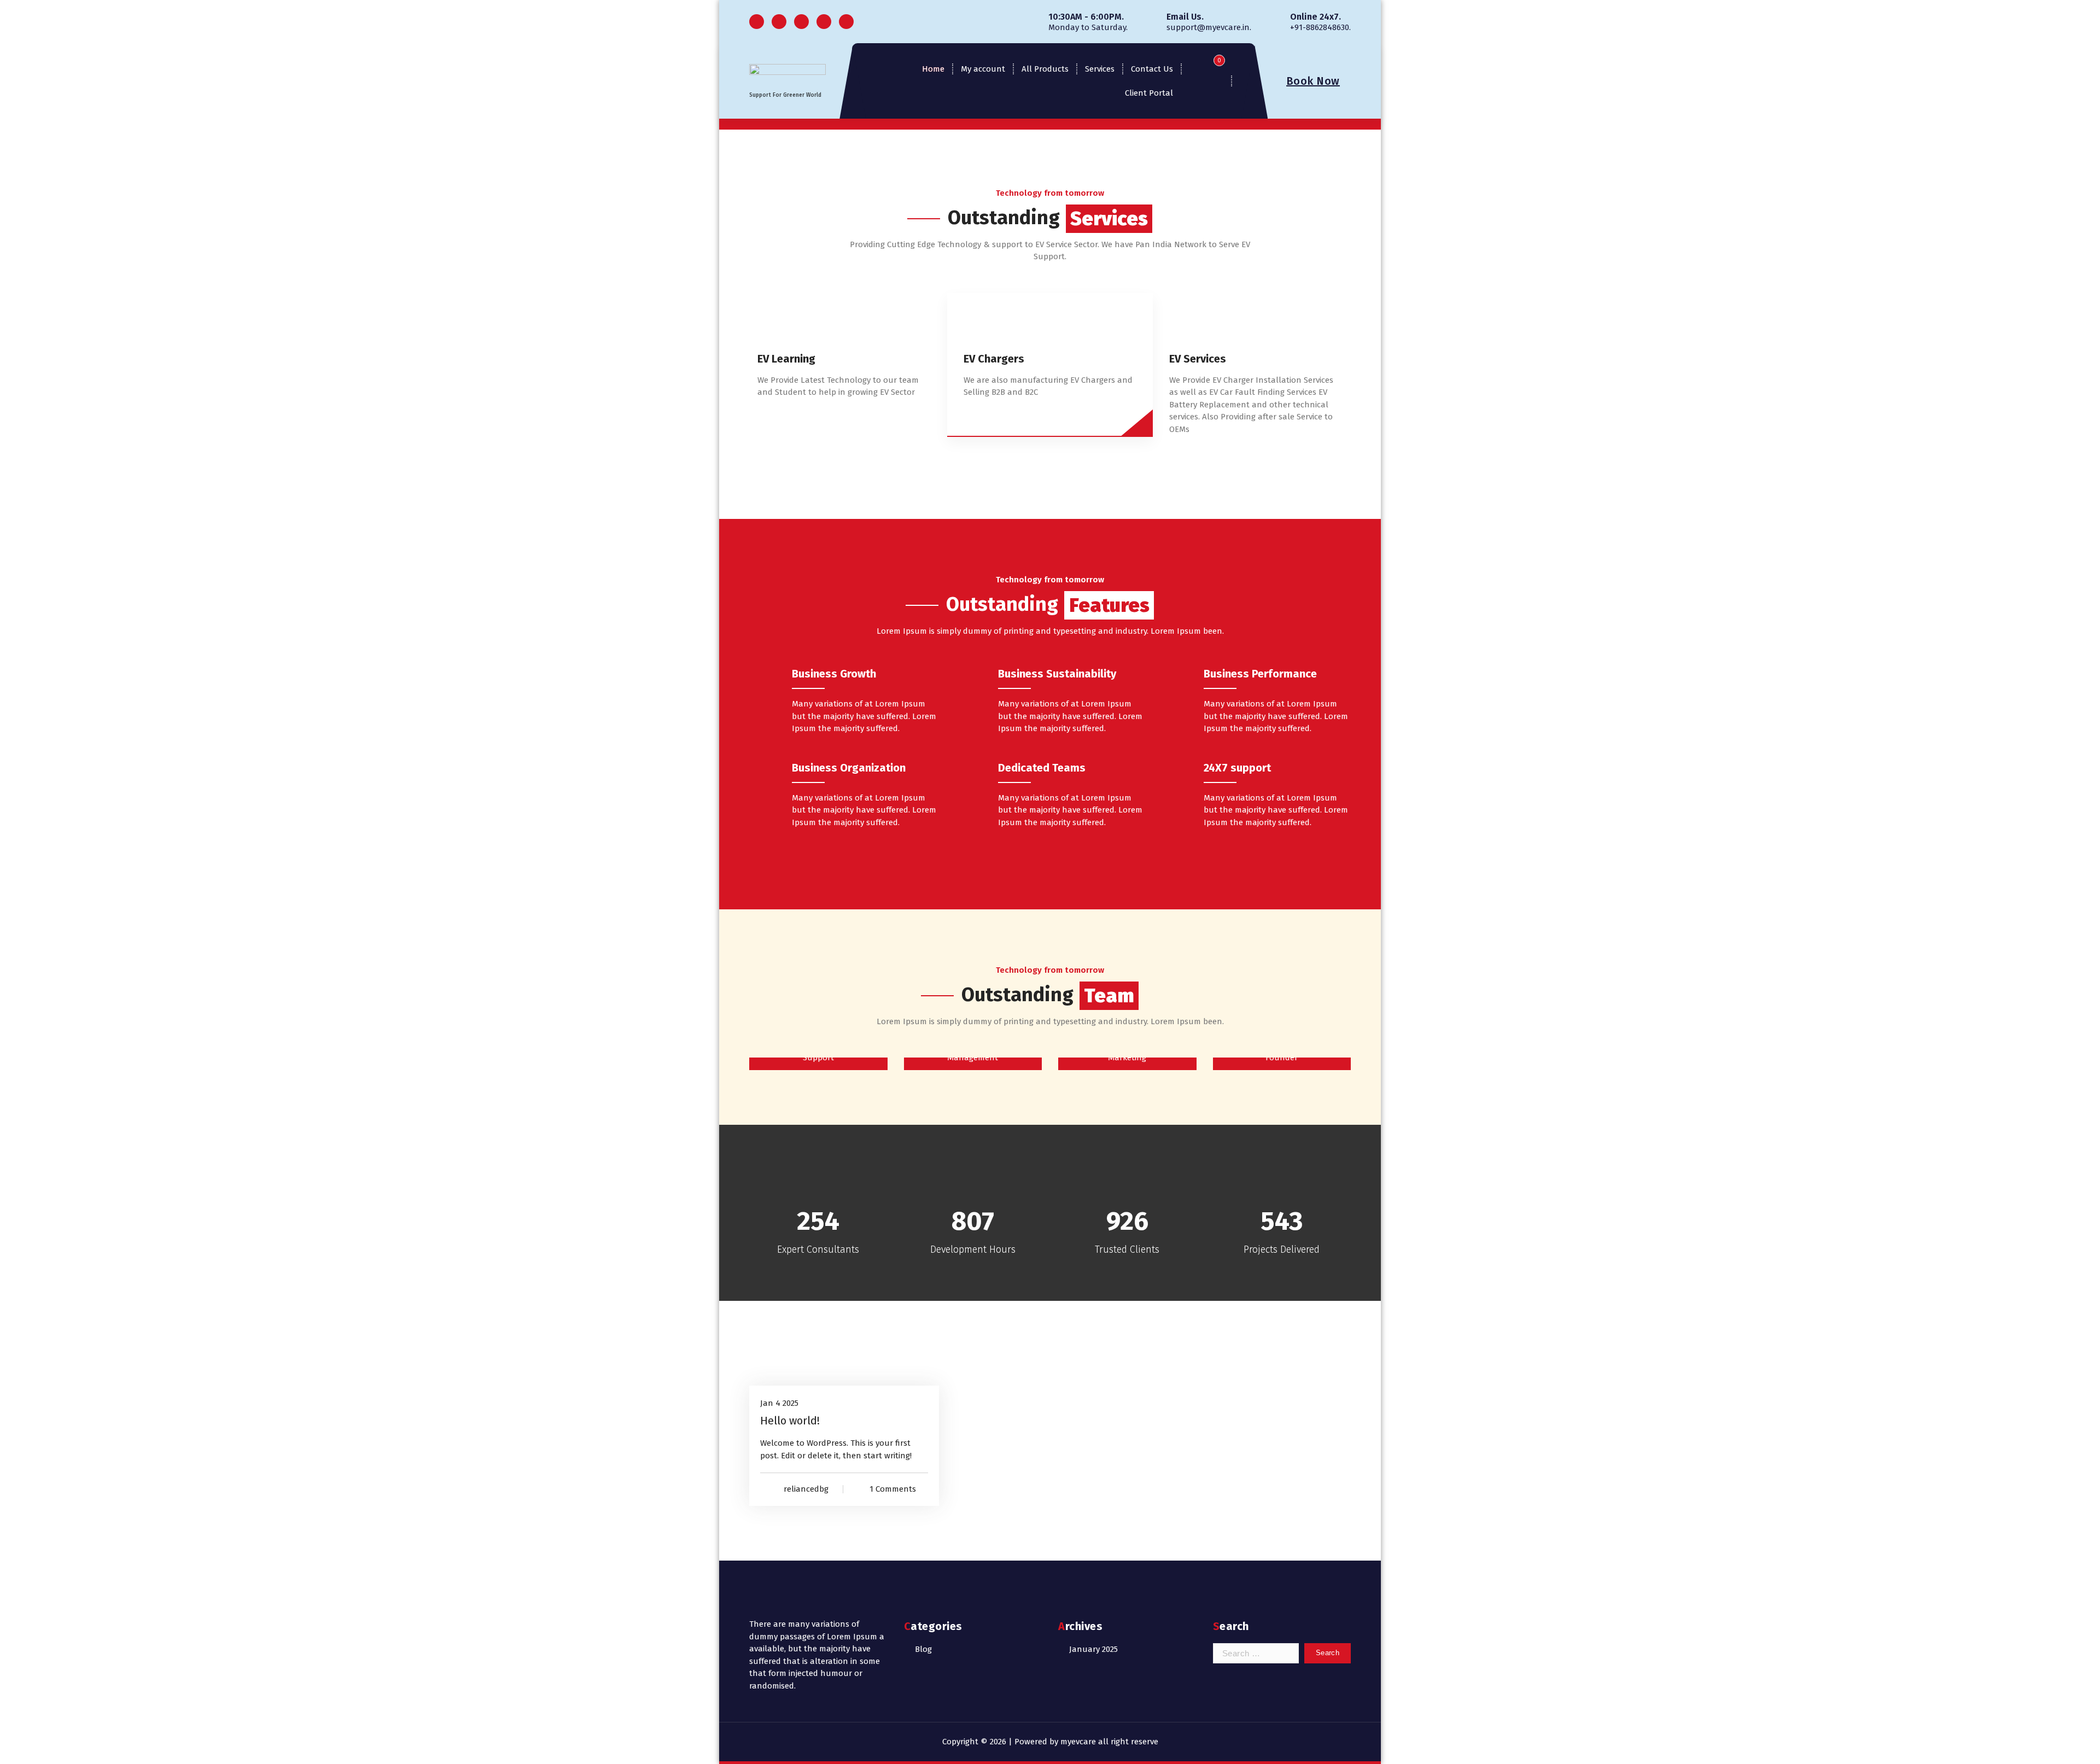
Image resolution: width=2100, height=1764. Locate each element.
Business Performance (1260, 674)
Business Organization (849, 768)
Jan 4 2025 (779, 1403)
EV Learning (786, 359)
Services (1100, 69)
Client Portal (1149, 93)
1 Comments (893, 1489)
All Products (1045, 69)
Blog (923, 1649)
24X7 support (1237, 768)
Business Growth (834, 674)
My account (983, 69)
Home (933, 69)
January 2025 (1093, 1649)
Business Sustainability (1057, 674)
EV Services (1198, 359)
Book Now (1313, 81)
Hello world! (790, 1421)
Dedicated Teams (1042, 768)
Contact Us (1152, 69)
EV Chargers (994, 359)
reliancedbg (806, 1489)
